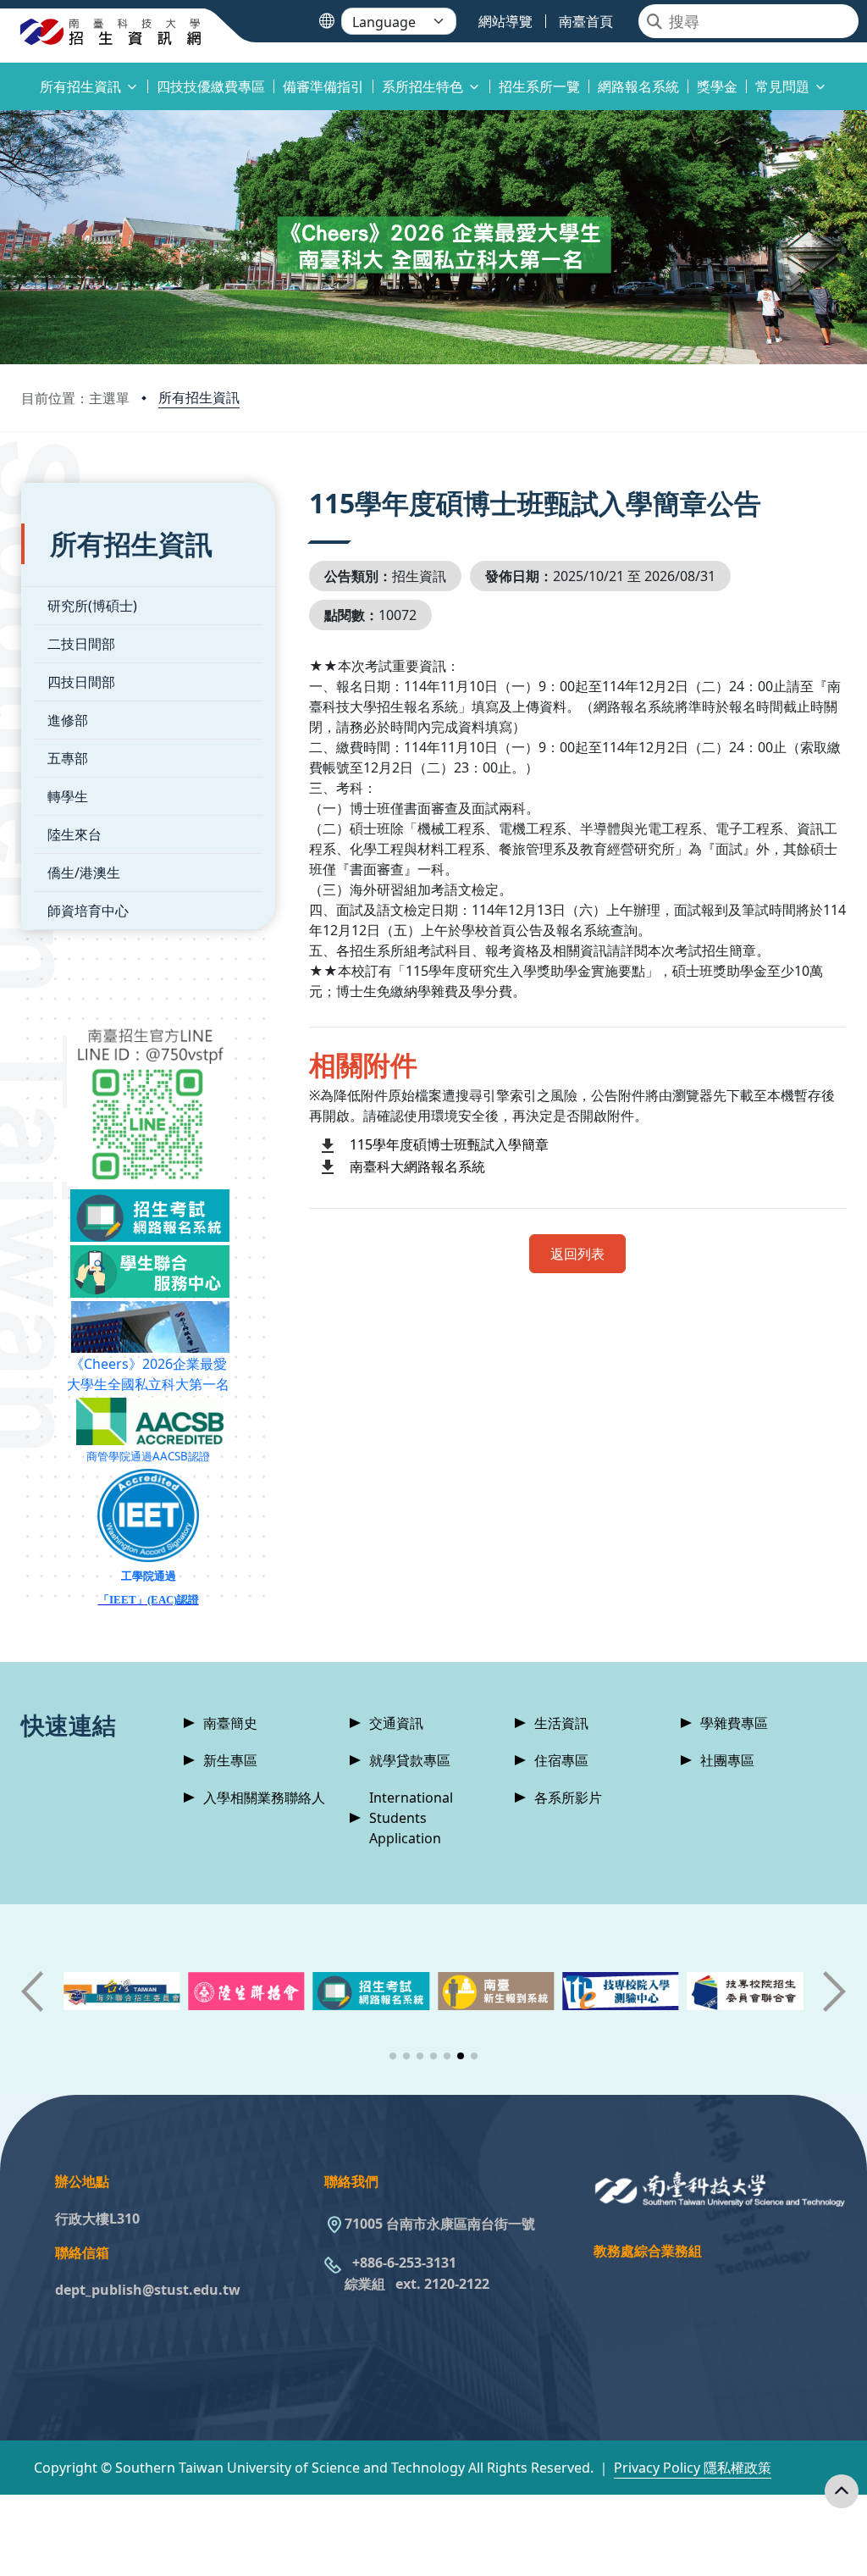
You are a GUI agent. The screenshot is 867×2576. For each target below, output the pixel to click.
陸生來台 (75, 834)
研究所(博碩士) (92, 606)
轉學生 (68, 796)
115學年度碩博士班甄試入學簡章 (449, 1144)
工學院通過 (149, 1576)
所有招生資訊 (199, 397)
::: (4, 77)
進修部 (68, 720)
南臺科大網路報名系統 (417, 1166)
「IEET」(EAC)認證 (149, 1600)
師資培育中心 (88, 911)
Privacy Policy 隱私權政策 (693, 2468)
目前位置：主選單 (75, 398)
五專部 (68, 758)
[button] (393, 2056)
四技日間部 (81, 682)
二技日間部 (81, 644)
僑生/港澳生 (84, 873)
